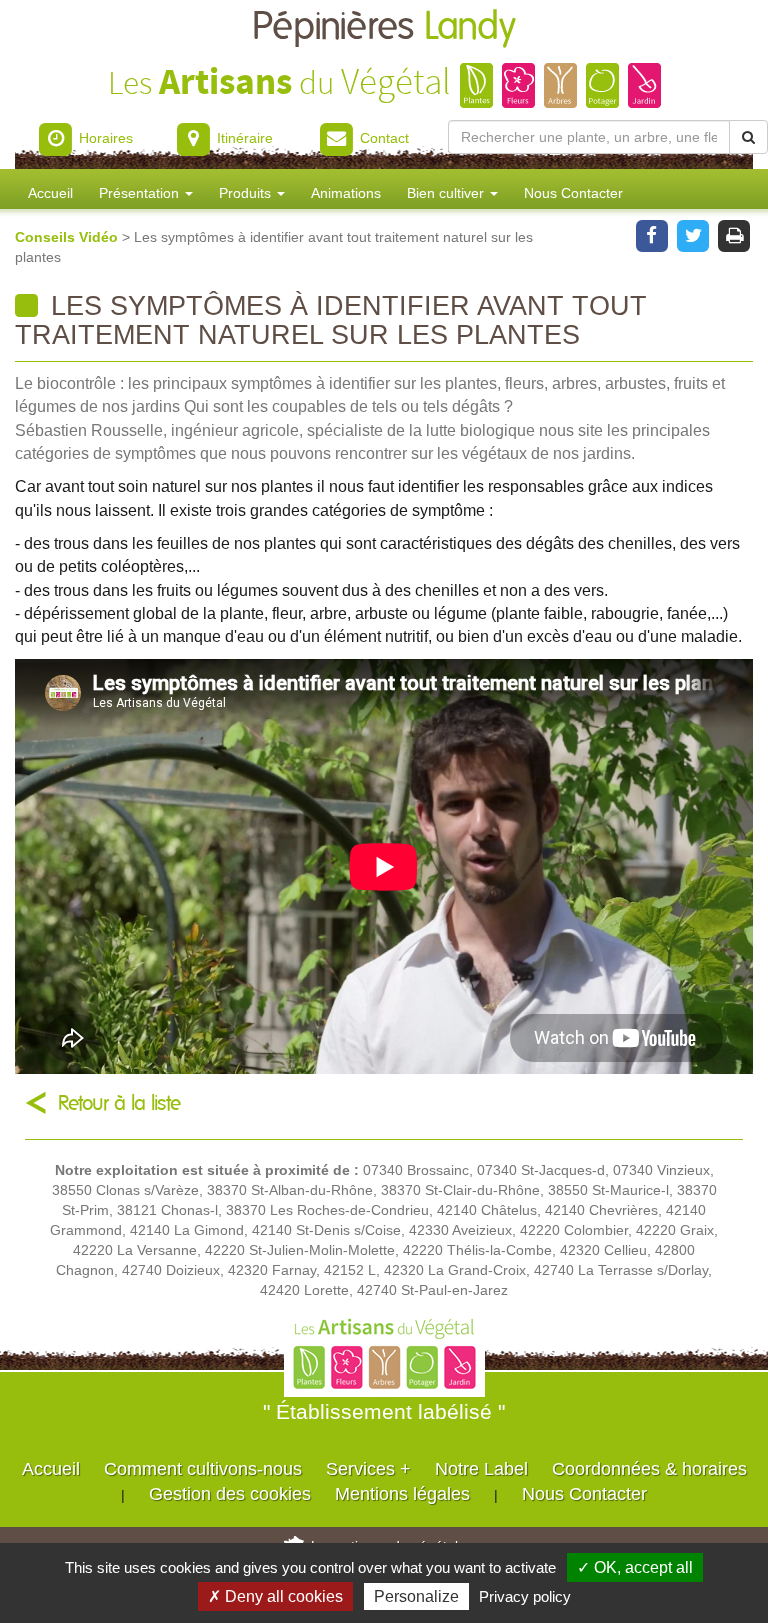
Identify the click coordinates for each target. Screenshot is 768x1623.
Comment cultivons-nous (203, 1469)
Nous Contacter (573, 193)
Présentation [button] (141, 193)
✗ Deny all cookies (275, 1596)
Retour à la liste (119, 1103)
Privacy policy (525, 1596)
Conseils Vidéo (68, 237)
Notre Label (481, 1469)
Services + (368, 1469)
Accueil (50, 193)
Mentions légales (402, 1494)
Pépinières (384, 27)
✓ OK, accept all (635, 1567)
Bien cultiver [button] (447, 193)
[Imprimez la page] (734, 234)
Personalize (416, 1596)
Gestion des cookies (230, 1494)
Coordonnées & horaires (649, 1469)
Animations (346, 193)
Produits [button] (247, 193)
